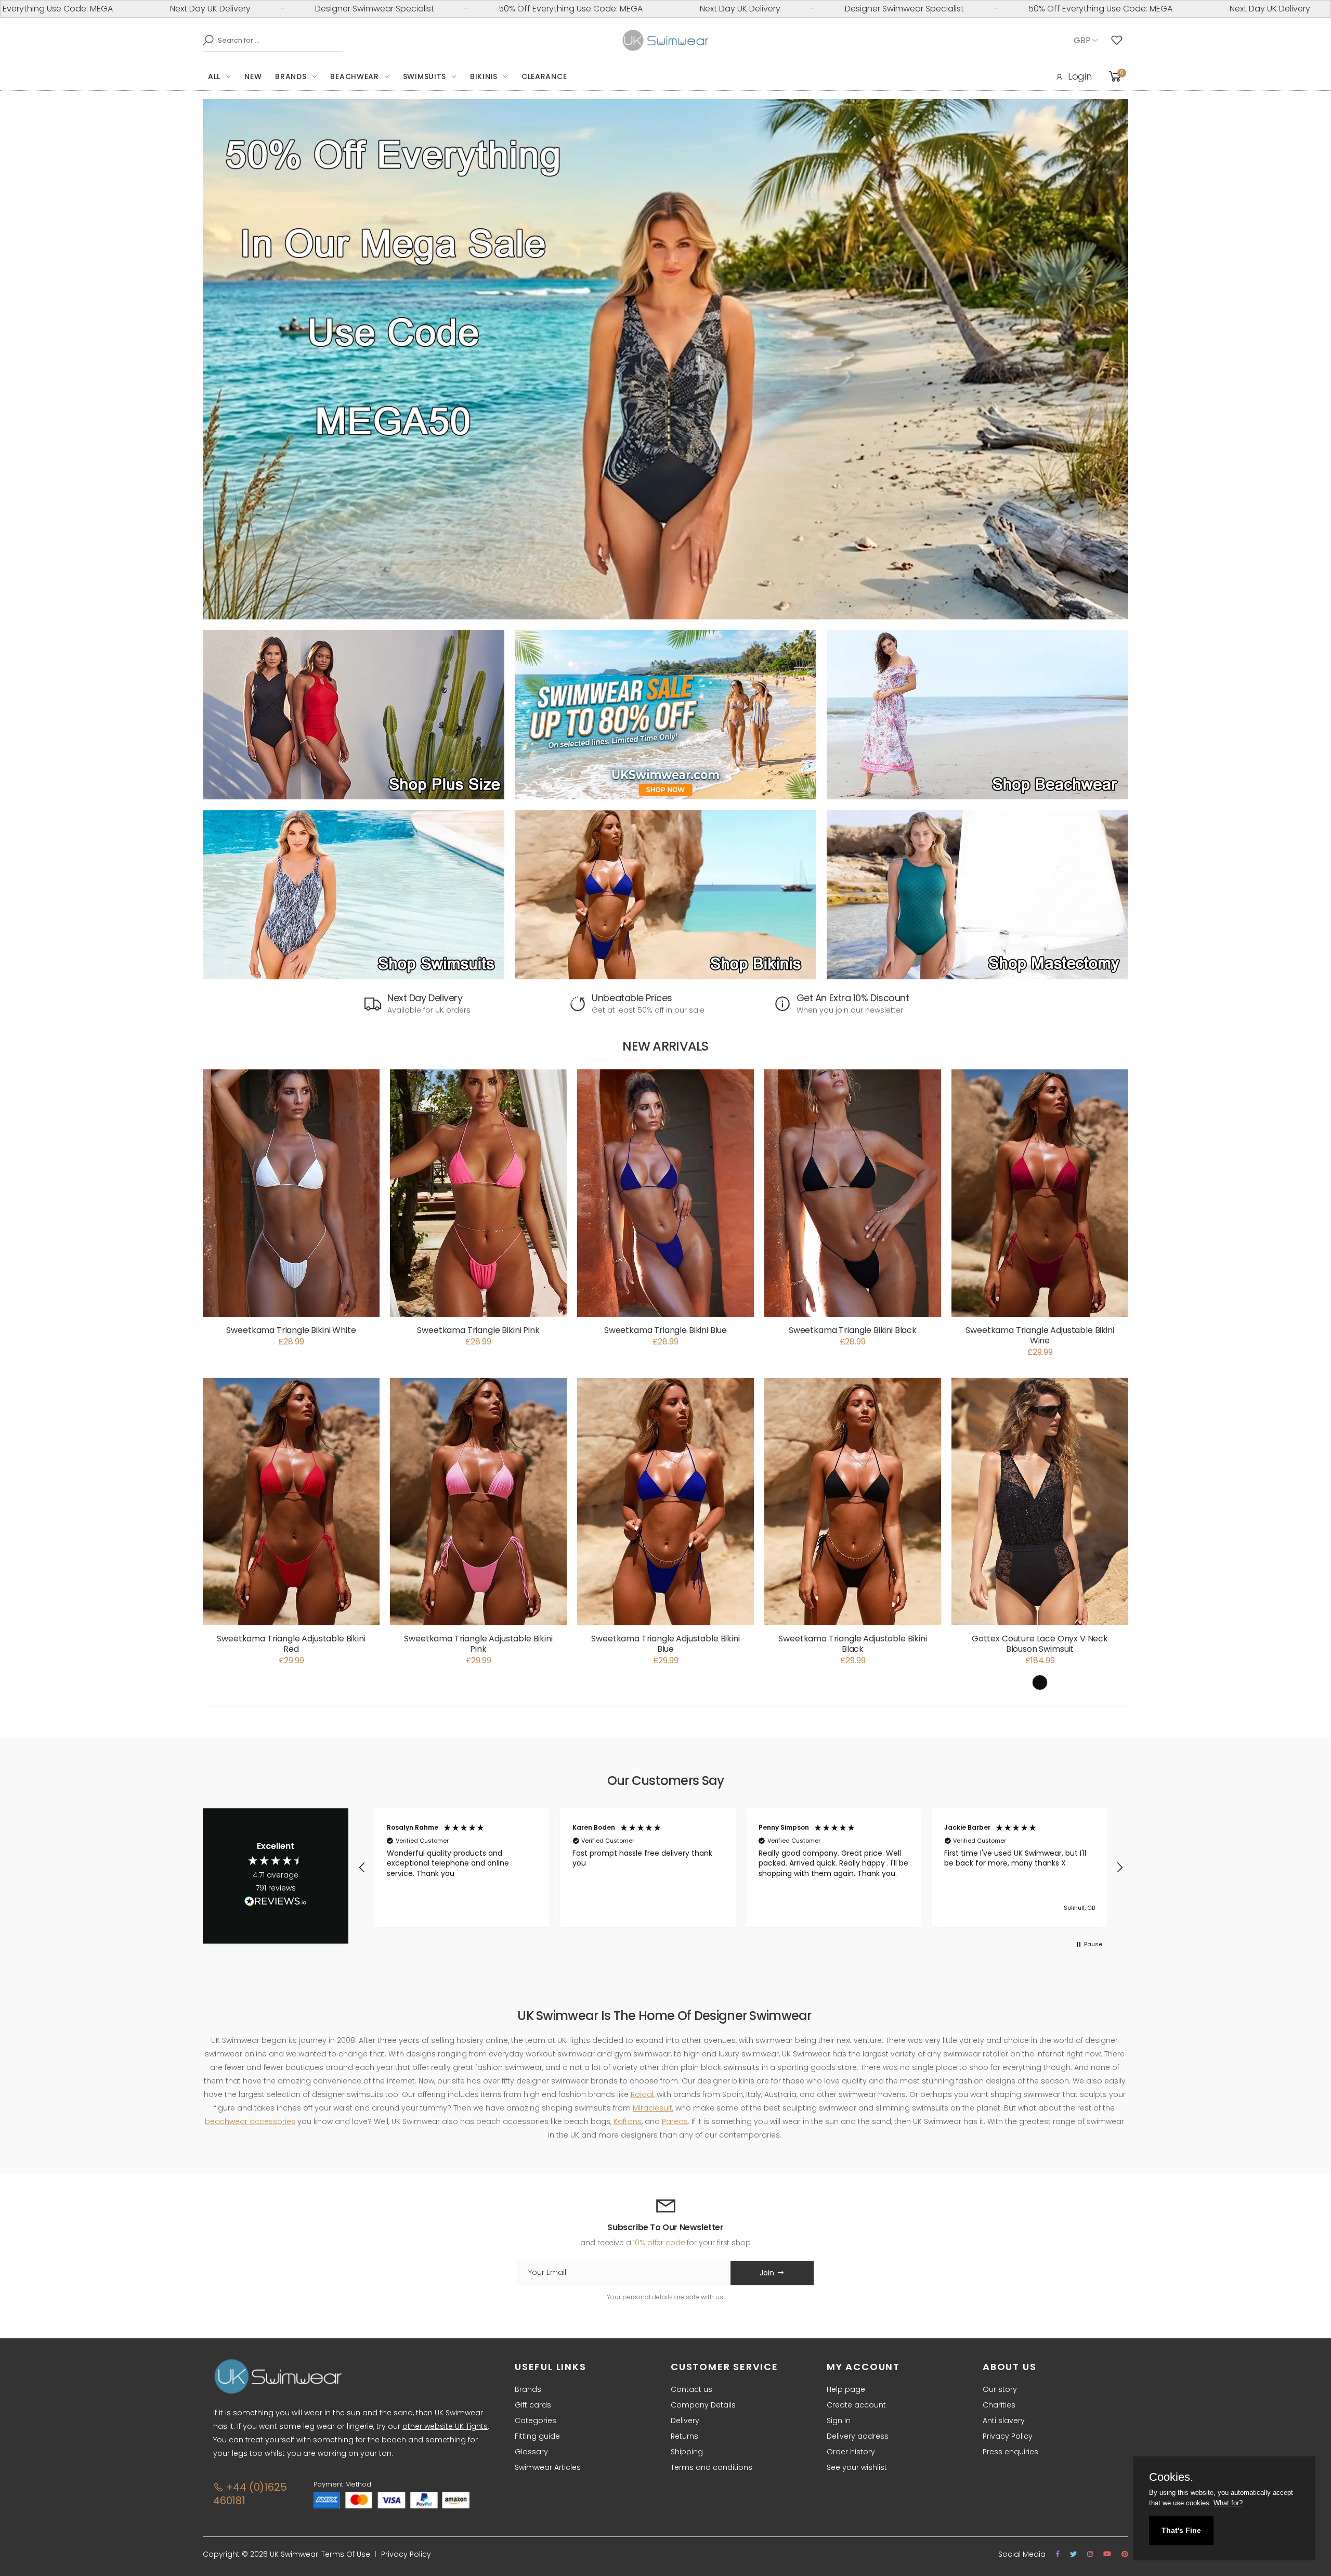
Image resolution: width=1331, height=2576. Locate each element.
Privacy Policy (1008, 2436)
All (214, 76)
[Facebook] (1058, 2554)
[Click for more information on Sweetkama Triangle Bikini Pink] (478, 1193)
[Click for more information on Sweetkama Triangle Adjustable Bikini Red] (291, 1501)
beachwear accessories (250, 2121)
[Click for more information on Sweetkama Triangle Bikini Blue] (665, 1193)
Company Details (703, 2405)
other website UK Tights (445, 2426)
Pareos (675, 2121)
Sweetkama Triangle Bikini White (291, 1330)
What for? (1228, 2503)
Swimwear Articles (548, 2467)
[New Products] (354, 715)
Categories (536, 2420)
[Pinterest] (1125, 2554)
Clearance (544, 76)
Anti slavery (1004, 2420)
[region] (741, 1868)
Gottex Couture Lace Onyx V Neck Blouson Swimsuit (1040, 1644)
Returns (684, 2436)
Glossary (531, 2452)
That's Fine (1181, 2530)
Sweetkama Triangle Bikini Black (853, 1330)
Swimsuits (425, 76)
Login (1080, 76)
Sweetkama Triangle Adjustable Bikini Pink (478, 1644)
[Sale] (665, 715)
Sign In (839, 2420)
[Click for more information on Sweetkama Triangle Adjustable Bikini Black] (853, 1501)
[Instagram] (1090, 2554)
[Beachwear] (977, 715)
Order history (851, 2452)
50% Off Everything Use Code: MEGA (374, 9)
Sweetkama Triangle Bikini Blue (665, 1330)
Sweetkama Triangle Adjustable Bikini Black (852, 1644)
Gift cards (533, 2405)
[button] (362, 1868)
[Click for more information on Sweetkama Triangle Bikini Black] (853, 1193)
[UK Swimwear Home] (666, 41)
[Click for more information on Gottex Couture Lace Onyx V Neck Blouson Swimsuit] (1040, 1501)
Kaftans (628, 2121)
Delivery (685, 2420)
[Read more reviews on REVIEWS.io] (276, 1904)
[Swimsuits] (354, 895)
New (253, 76)
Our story (1000, 2389)
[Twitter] (1073, 2554)
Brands (291, 76)
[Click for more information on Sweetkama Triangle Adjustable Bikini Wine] (1040, 1193)
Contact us (691, 2389)
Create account (856, 2405)
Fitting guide (537, 2436)
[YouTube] (1107, 2554)
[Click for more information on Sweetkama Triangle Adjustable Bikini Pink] (478, 1501)
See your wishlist (857, 2467)
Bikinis (484, 76)
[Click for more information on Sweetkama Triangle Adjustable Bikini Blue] (665, 1501)
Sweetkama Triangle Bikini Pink (478, 1330)
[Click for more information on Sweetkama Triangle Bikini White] (291, 1193)
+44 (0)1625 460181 (250, 2494)
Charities (999, 2405)
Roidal (642, 2094)
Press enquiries (1010, 2452)
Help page (846, 2389)
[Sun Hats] (977, 895)
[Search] (205, 40)
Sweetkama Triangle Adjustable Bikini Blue (665, 1644)
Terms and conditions (712, 2467)
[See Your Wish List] (1119, 41)
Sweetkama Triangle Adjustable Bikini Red (291, 1644)
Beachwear (354, 76)
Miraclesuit (653, 2108)
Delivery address (858, 2436)
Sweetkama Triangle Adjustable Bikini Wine (1040, 1335)
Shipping (687, 2452)
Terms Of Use (346, 2554)
